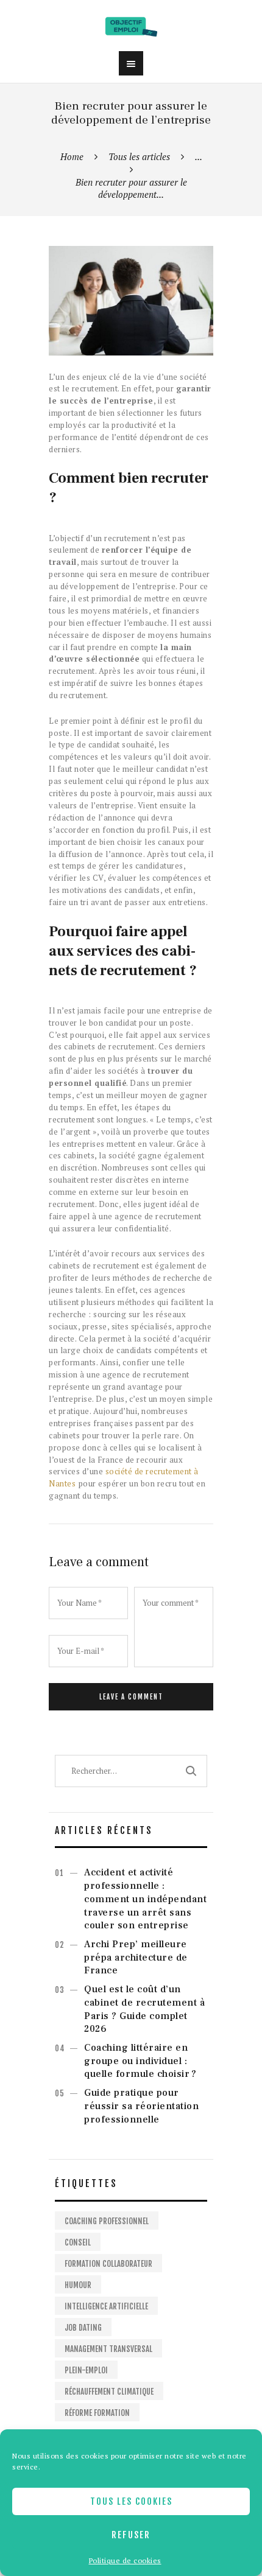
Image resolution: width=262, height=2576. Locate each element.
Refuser (131, 2535)
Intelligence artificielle (106, 2306)
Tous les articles (139, 156)
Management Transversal (108, 2349)
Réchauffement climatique (109, 2392)
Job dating (83, 2328)
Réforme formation (97, 2413)
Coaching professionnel (107, 2221)
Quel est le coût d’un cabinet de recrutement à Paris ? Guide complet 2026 (144, 2009)
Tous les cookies (131, 2501)
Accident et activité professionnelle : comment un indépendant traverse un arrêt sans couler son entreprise (145, 1899)
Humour (78, 2285)
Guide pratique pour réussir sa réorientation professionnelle (141, 2106)
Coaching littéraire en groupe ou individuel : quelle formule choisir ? (140, 2061)
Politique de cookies (125, 2560)
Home (72, 156)
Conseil (78, 2242)
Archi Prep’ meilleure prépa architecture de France (136, 1958)
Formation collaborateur (108, 2264)
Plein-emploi (86, 2370)
